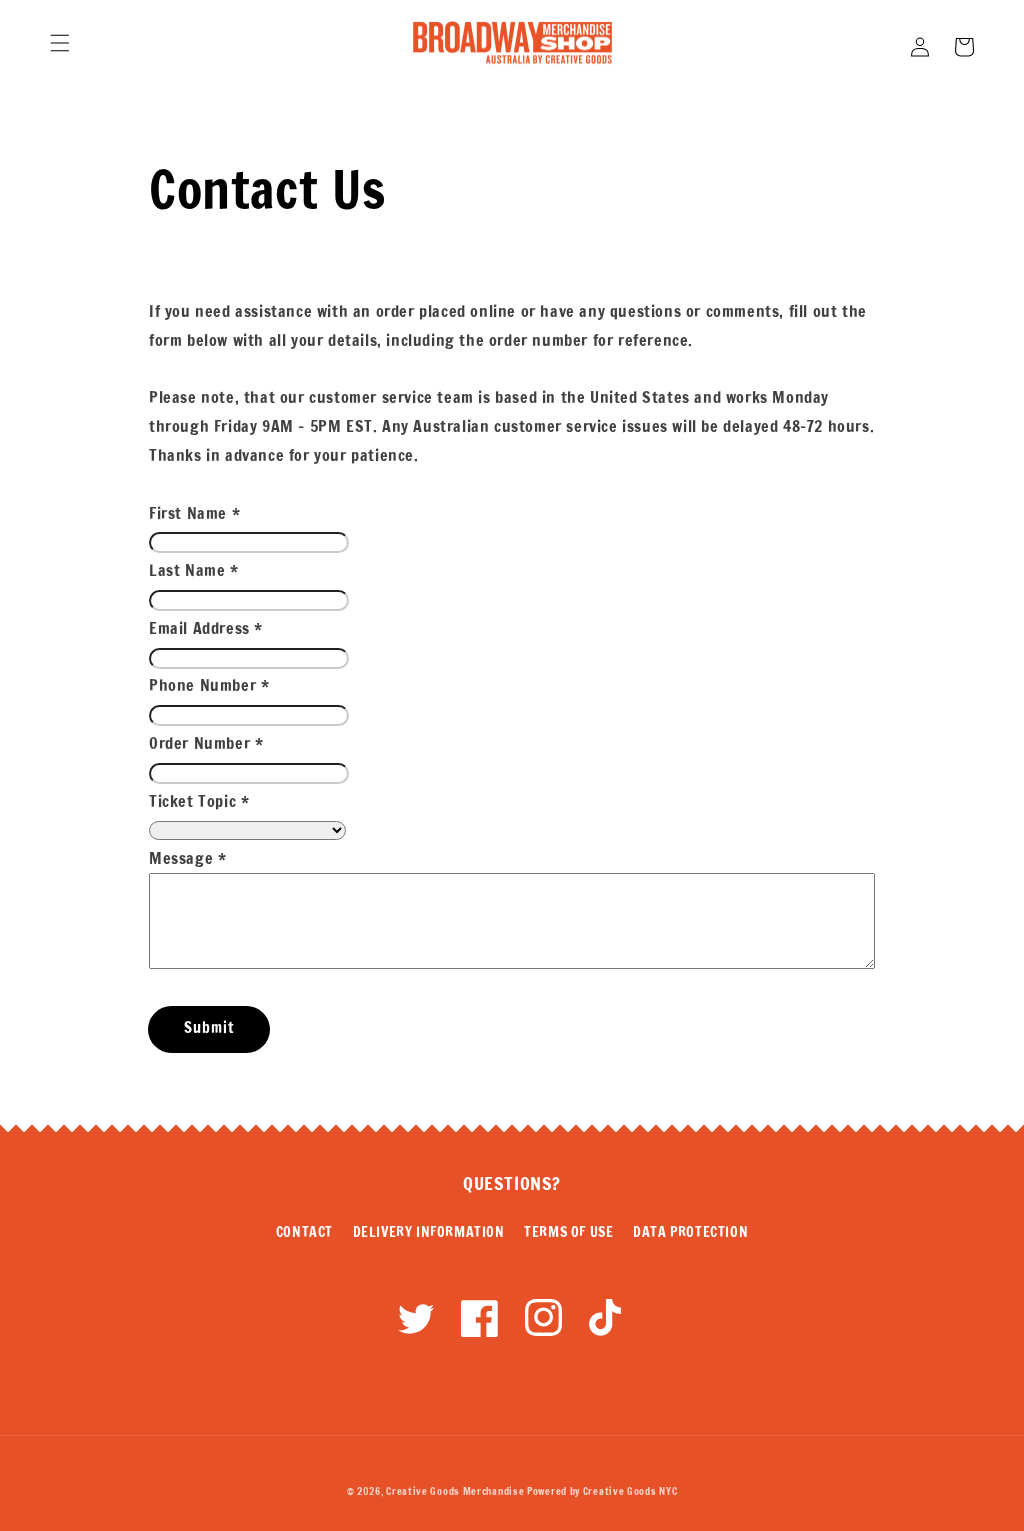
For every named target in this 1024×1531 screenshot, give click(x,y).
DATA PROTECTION (690, 1232)
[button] (60, 43)
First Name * (194, 513)
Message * (187, 858)
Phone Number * (209, 685)
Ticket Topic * (199, 801)
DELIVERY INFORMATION (429, 1232)
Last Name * (194, 570)
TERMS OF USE (568, 1232)
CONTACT (304, 1232)
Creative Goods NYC (630, 1491)
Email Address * (206, 628)
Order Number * (206, 743)
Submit (209, 1027)
